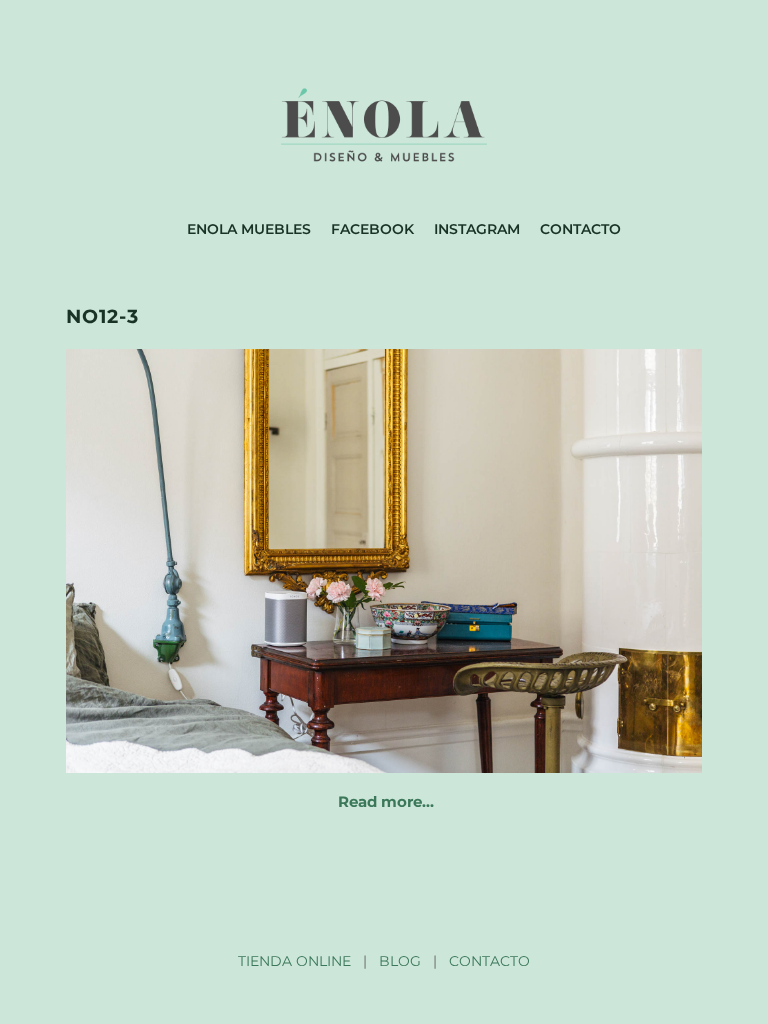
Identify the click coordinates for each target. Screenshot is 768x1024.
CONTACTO (489, 961)
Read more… (386, 801)
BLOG (400, 961)
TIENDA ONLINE (294, 961)
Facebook (372, 229)
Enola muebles (249, 229)
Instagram (477, 229)
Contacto (580, 229)
